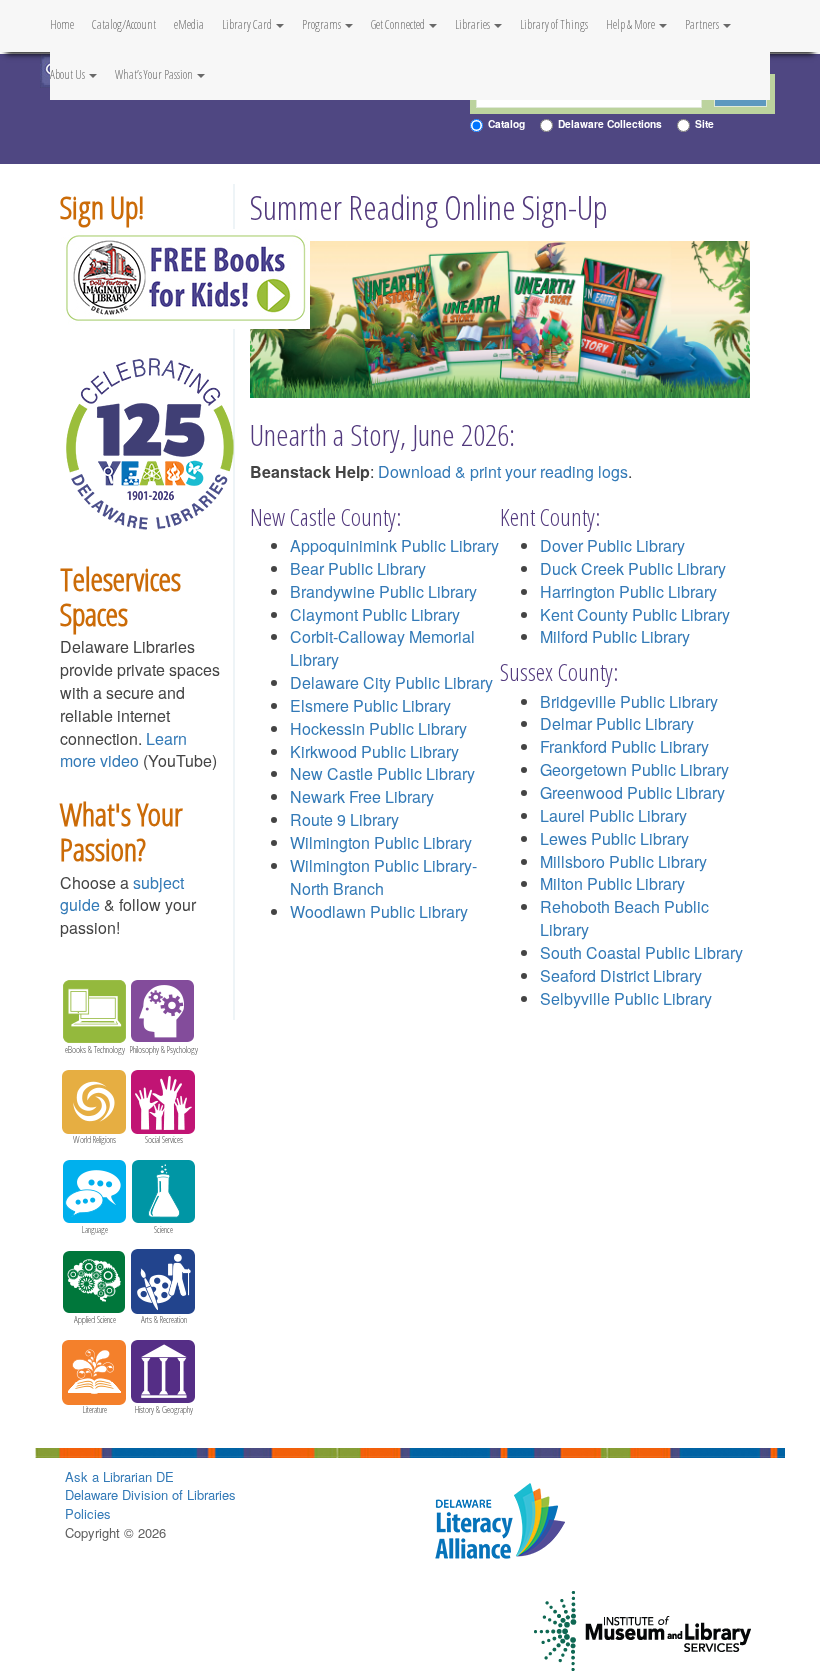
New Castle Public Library (382, 773)
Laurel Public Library (613, 815)
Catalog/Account (124, 24)
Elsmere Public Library (370, 705)
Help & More (631, 24)
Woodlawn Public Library (379, 911)
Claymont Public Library (375, 614)
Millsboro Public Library (623, 861)
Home (62, 24)
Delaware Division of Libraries (150, 1494)
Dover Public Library (612, 545)
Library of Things (554, 24)
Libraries (473, 24)
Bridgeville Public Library (629, 701)
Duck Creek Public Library (633, 568)
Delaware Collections (610, 123)
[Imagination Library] (185, 276)
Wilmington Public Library (381, 842)
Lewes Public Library (614, 838)
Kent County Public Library (635, 614)
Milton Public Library (612, 883)
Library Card (248, 24)
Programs (322, 24)
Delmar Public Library (617, 723)
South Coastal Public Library (641, 952)
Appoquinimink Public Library (394, 545)
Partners (703, 24)
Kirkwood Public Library (374, 751)
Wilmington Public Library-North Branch (383, 877)
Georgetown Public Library (634, 769)
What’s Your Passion (155, 74)
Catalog (506, 123)
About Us (68, 74)
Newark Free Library (362, 796)
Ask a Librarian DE (119, 1476)
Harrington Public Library (628, 591)
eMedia (189, 24)
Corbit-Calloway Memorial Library (382, 648)
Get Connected (399, 24)
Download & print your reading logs (503, 471)
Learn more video (123, 750)
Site (704, 123)
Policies (88, 1513)
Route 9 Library (344, 819)
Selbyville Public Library (626, 998)
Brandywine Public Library (383, 591)
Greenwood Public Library (632, 792)
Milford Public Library (615, 636)
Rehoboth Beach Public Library (624, 918)
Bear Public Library (358, 568)
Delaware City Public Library (391, 682)
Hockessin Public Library (378, 728)
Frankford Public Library (624, 746)
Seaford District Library (621, 975)
